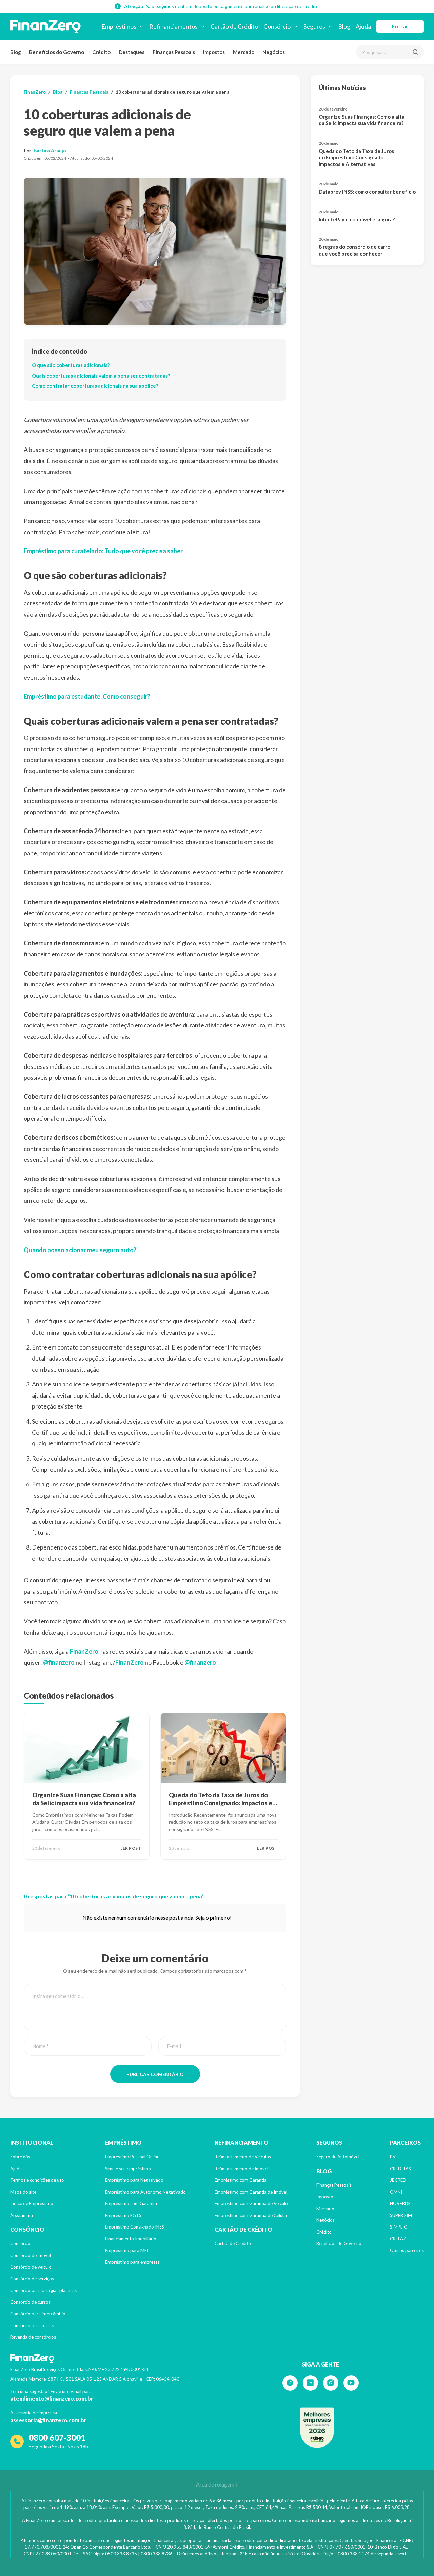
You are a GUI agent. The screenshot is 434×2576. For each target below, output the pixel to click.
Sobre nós (20, 2157)
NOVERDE (400, 2203)
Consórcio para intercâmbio (38, 2314)
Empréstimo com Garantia (131, 2203)
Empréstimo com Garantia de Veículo (251, 2203)
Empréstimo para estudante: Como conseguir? (87, 696)
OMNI (396, 2192)
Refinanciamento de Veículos (243, 2157)
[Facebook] (290, 2383)
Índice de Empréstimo (32, 2203)
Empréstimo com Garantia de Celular (251, 2215)
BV (393, 2157)
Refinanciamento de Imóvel (241, 2169)
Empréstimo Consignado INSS (135, 2227)
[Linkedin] (310, 2383)
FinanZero (35, 92)
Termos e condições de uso (37, 2180)
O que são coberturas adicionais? (71, 365)
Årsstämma (22, 2215)
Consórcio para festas (32, 2325)
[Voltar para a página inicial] (45, 26)
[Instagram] (331, 2383)
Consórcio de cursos (30, 2302)
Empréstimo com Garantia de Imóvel (251, 2192)
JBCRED (398, 2180)
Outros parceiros (407, 2250)
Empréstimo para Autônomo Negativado (145, 2192)
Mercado (244, 52)
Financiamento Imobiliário (131, 2239)
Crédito (101, 52)
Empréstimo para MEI (127, 2250)
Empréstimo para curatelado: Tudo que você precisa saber (103, 551)
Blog (16, 52)
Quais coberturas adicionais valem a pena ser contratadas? (101, 376)
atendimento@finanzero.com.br (52, 2399)
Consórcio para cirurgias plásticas (43, 2290)
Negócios (274, 52)
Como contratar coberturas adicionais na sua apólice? (95, 386)
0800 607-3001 (57, 2438)
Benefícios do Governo (57, 52)
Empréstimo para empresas (132, 2262)
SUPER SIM (401, 2215)
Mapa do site (23, 2192)
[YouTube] (351, 2383)
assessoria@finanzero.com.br (48, 2420)
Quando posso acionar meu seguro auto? (80, 1250)
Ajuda (16, 2169)
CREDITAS (400, 2169)
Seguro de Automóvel (338, 2157)
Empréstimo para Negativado (134, 2180)
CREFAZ (398, 2239)
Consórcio (20, 2243)
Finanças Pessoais (174, 52)
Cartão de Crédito (233, 2243)
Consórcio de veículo (31, 2267)
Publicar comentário (155, 2074)
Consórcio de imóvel (31, 2255)
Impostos (214, 52)
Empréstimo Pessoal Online (132, 2157)
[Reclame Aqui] (317, 2428)
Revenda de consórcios (33, 2337)
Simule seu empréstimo (128, 2169)
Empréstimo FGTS (123, 2215)
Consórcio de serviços (32, 2279)
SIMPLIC (398, 2227)
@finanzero (58, 1662)
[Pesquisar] (415, 52)
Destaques (132, 52)
